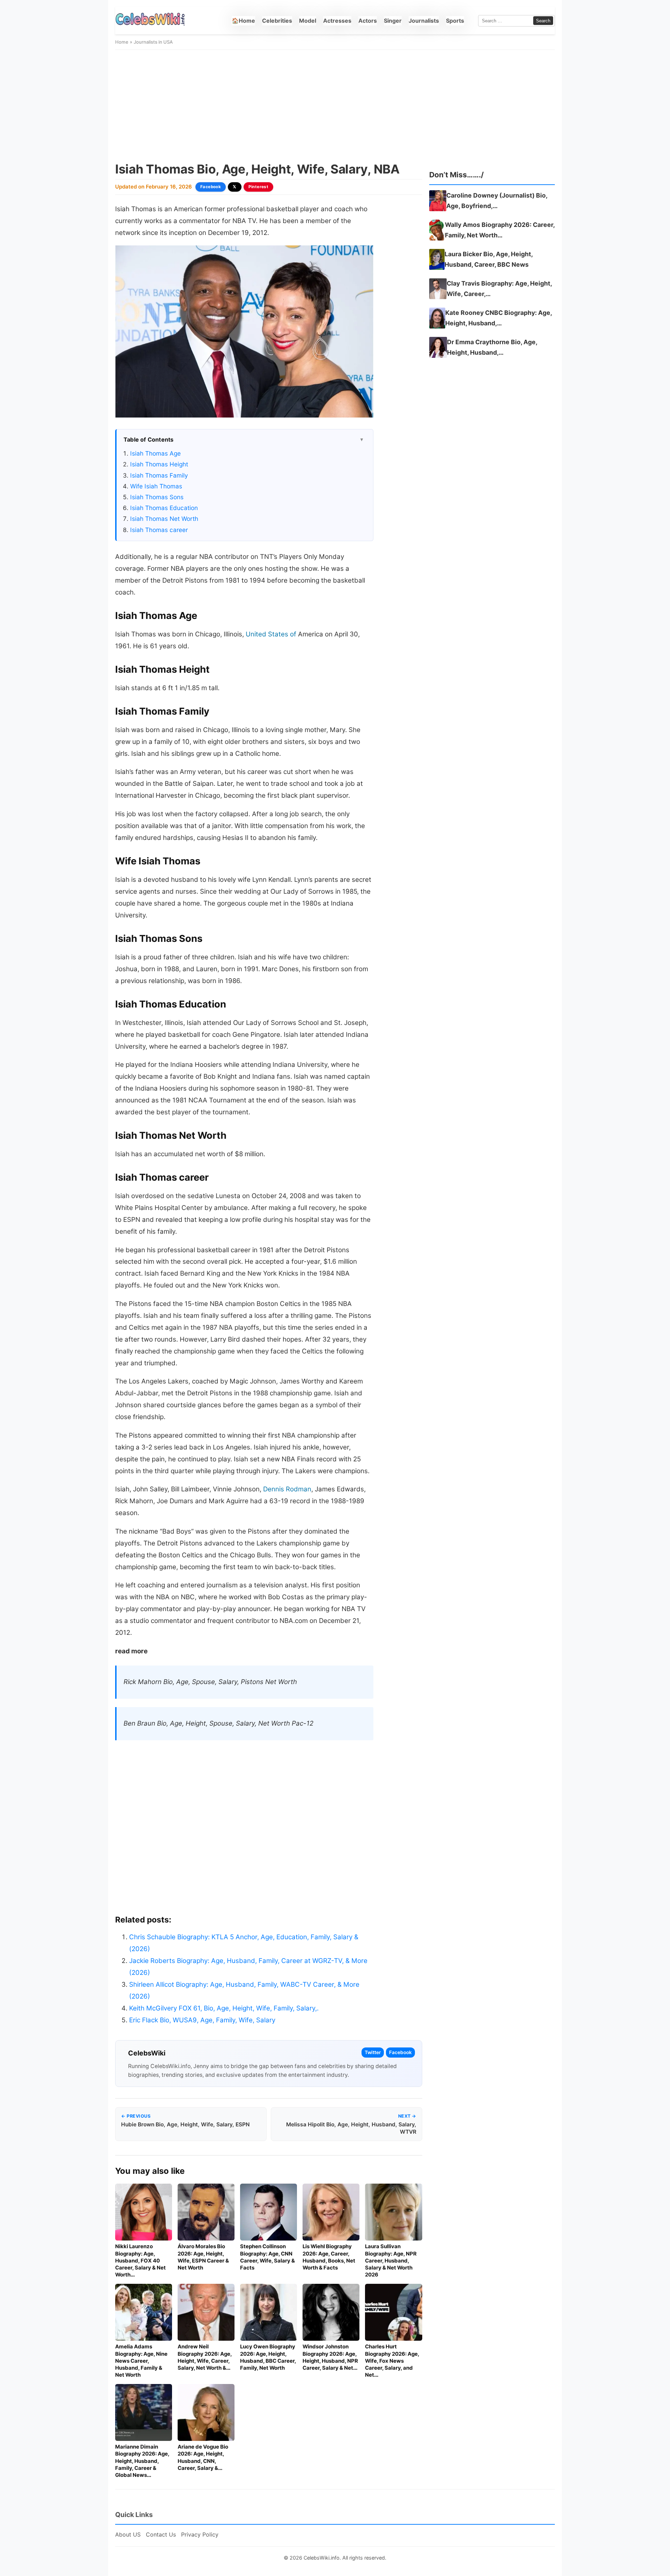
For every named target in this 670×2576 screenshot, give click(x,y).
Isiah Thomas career (159, 530)
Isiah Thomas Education (164, 508)
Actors (368, 21)
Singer (393, 21)
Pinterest (259, 187)
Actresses (337, 21)
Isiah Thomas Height (159, 464)
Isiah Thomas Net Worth (164, 519)
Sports (455, 21)
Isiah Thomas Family (159, 475)
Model (308, 21)
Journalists (424, 21)
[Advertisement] (335, 106)
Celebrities (277, 21)
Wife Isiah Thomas (156, 486)
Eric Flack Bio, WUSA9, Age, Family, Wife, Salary (202, 2020)
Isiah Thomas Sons (157, 497)
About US (128, 2534)
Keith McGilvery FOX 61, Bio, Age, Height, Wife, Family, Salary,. (224, 2008)
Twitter (373, 2052)
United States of (271, 634)
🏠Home (243, 21)
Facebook (211, 187)
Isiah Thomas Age (155, 453)
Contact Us (161, 2534)
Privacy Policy (200, 2534)
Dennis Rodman (287, 1489)
